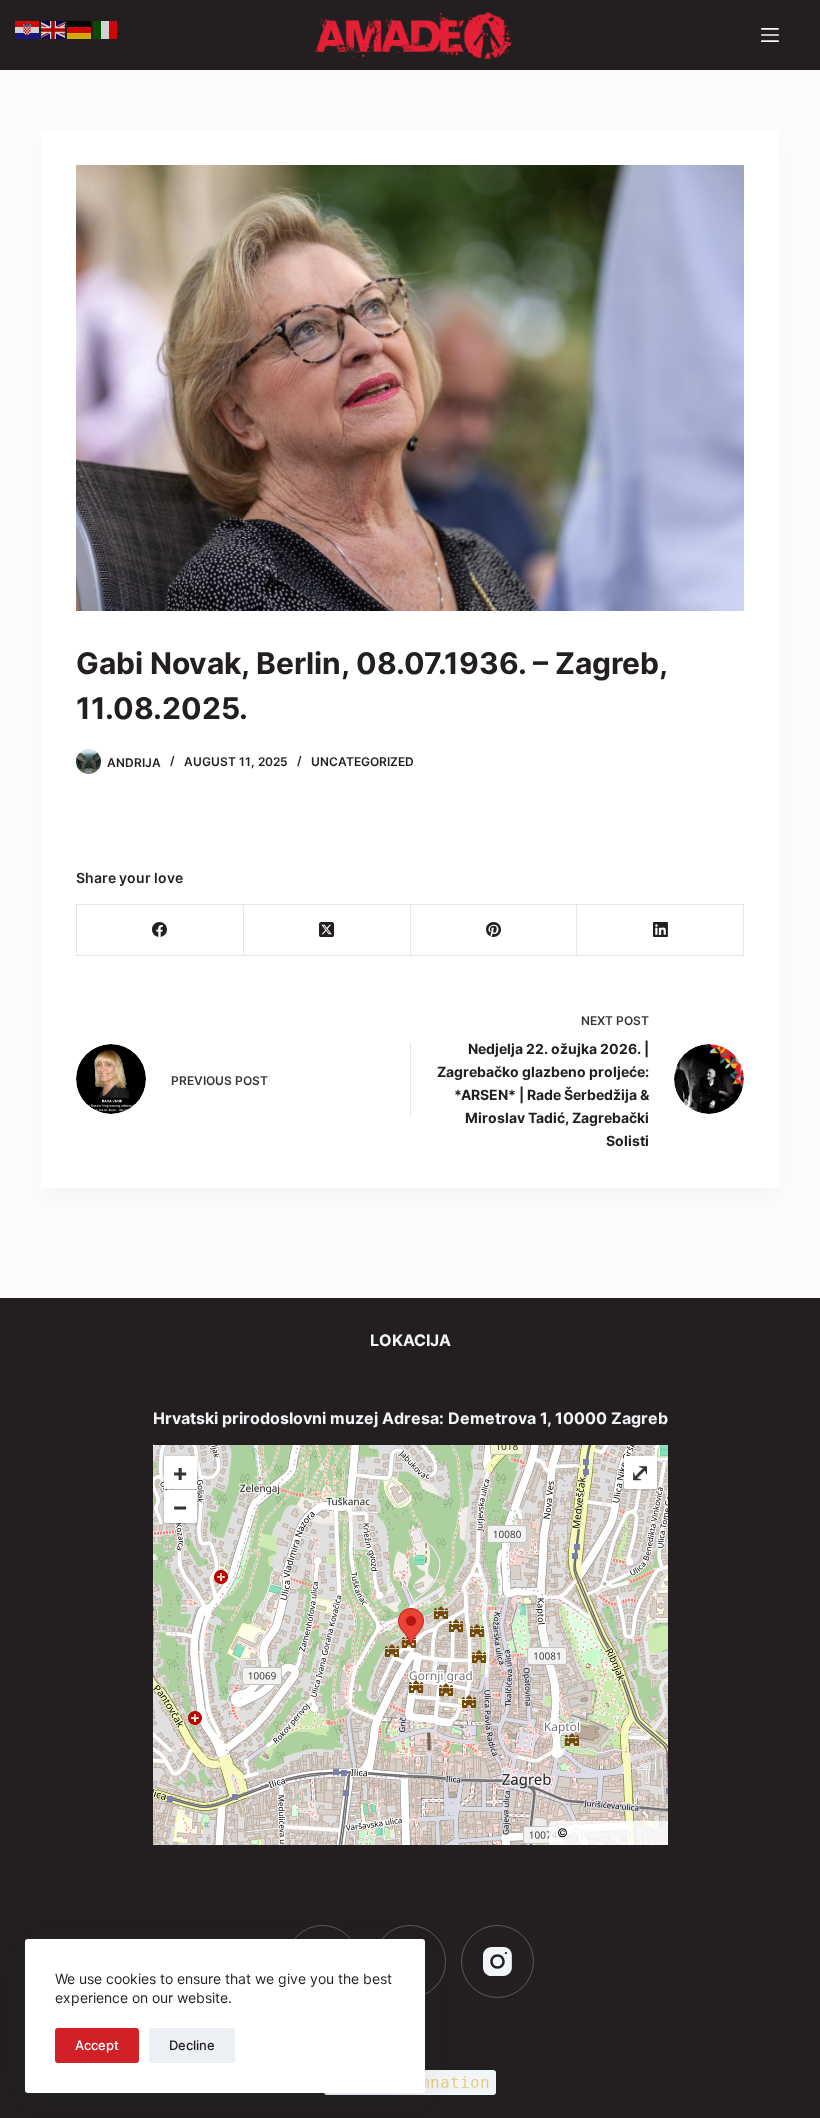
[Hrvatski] (28, 28)
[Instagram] (497, 1961)
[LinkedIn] (660, 930)
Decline (192, 2045)
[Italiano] (106, 28)
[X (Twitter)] (327, 930)
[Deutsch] (80, 28)
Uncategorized (362, 761)
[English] (54, 28)
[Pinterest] (494, 930)
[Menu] (770, 35)
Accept (97, 2045)
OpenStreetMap (615, 1832)
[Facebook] (160, 930)
